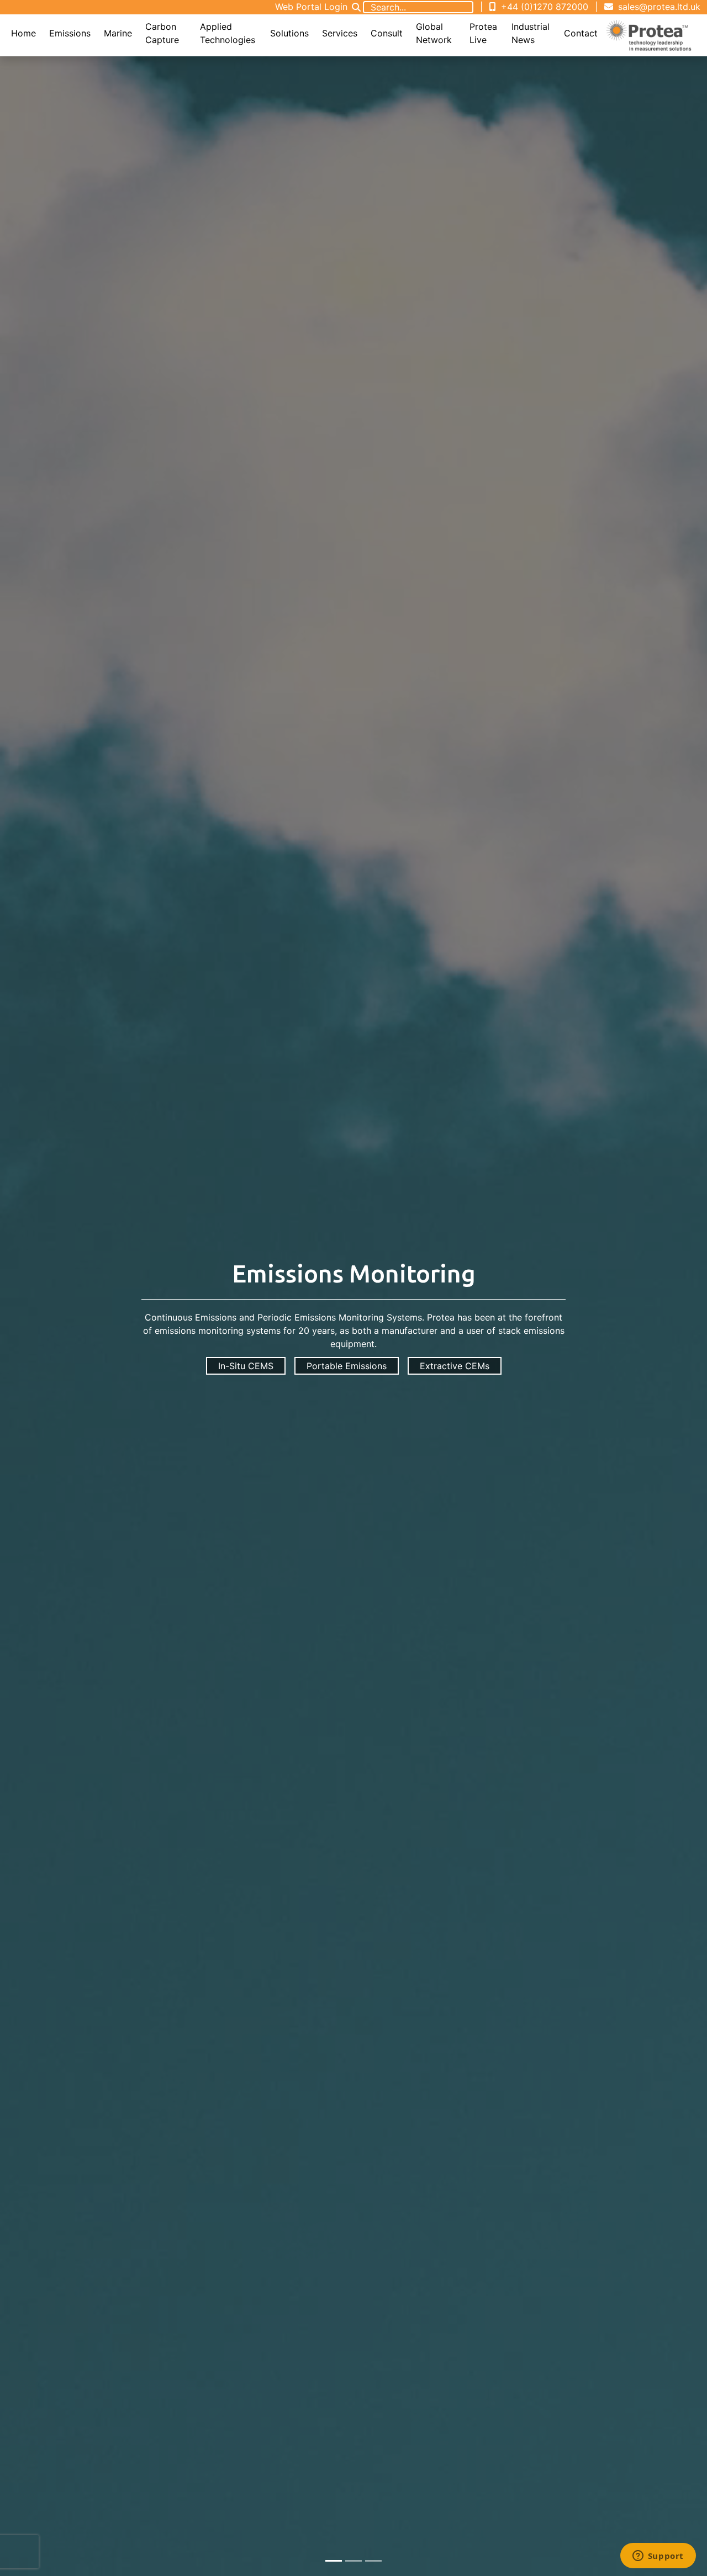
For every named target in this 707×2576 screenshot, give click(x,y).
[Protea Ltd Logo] (649, 35)
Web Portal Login (311, 7)
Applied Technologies (228, 33)
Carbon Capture (162, 33)
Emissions (70, 33)
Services (340, 33)
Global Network (434, 33)
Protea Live (483, 33)
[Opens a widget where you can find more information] (658, 2557)
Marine (118, 33)
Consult (387, 33)
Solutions (289, 33)
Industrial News (531, 33)
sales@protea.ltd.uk (658, 7)
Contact (581, 33)
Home (23, 33)
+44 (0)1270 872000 (543, 7)
